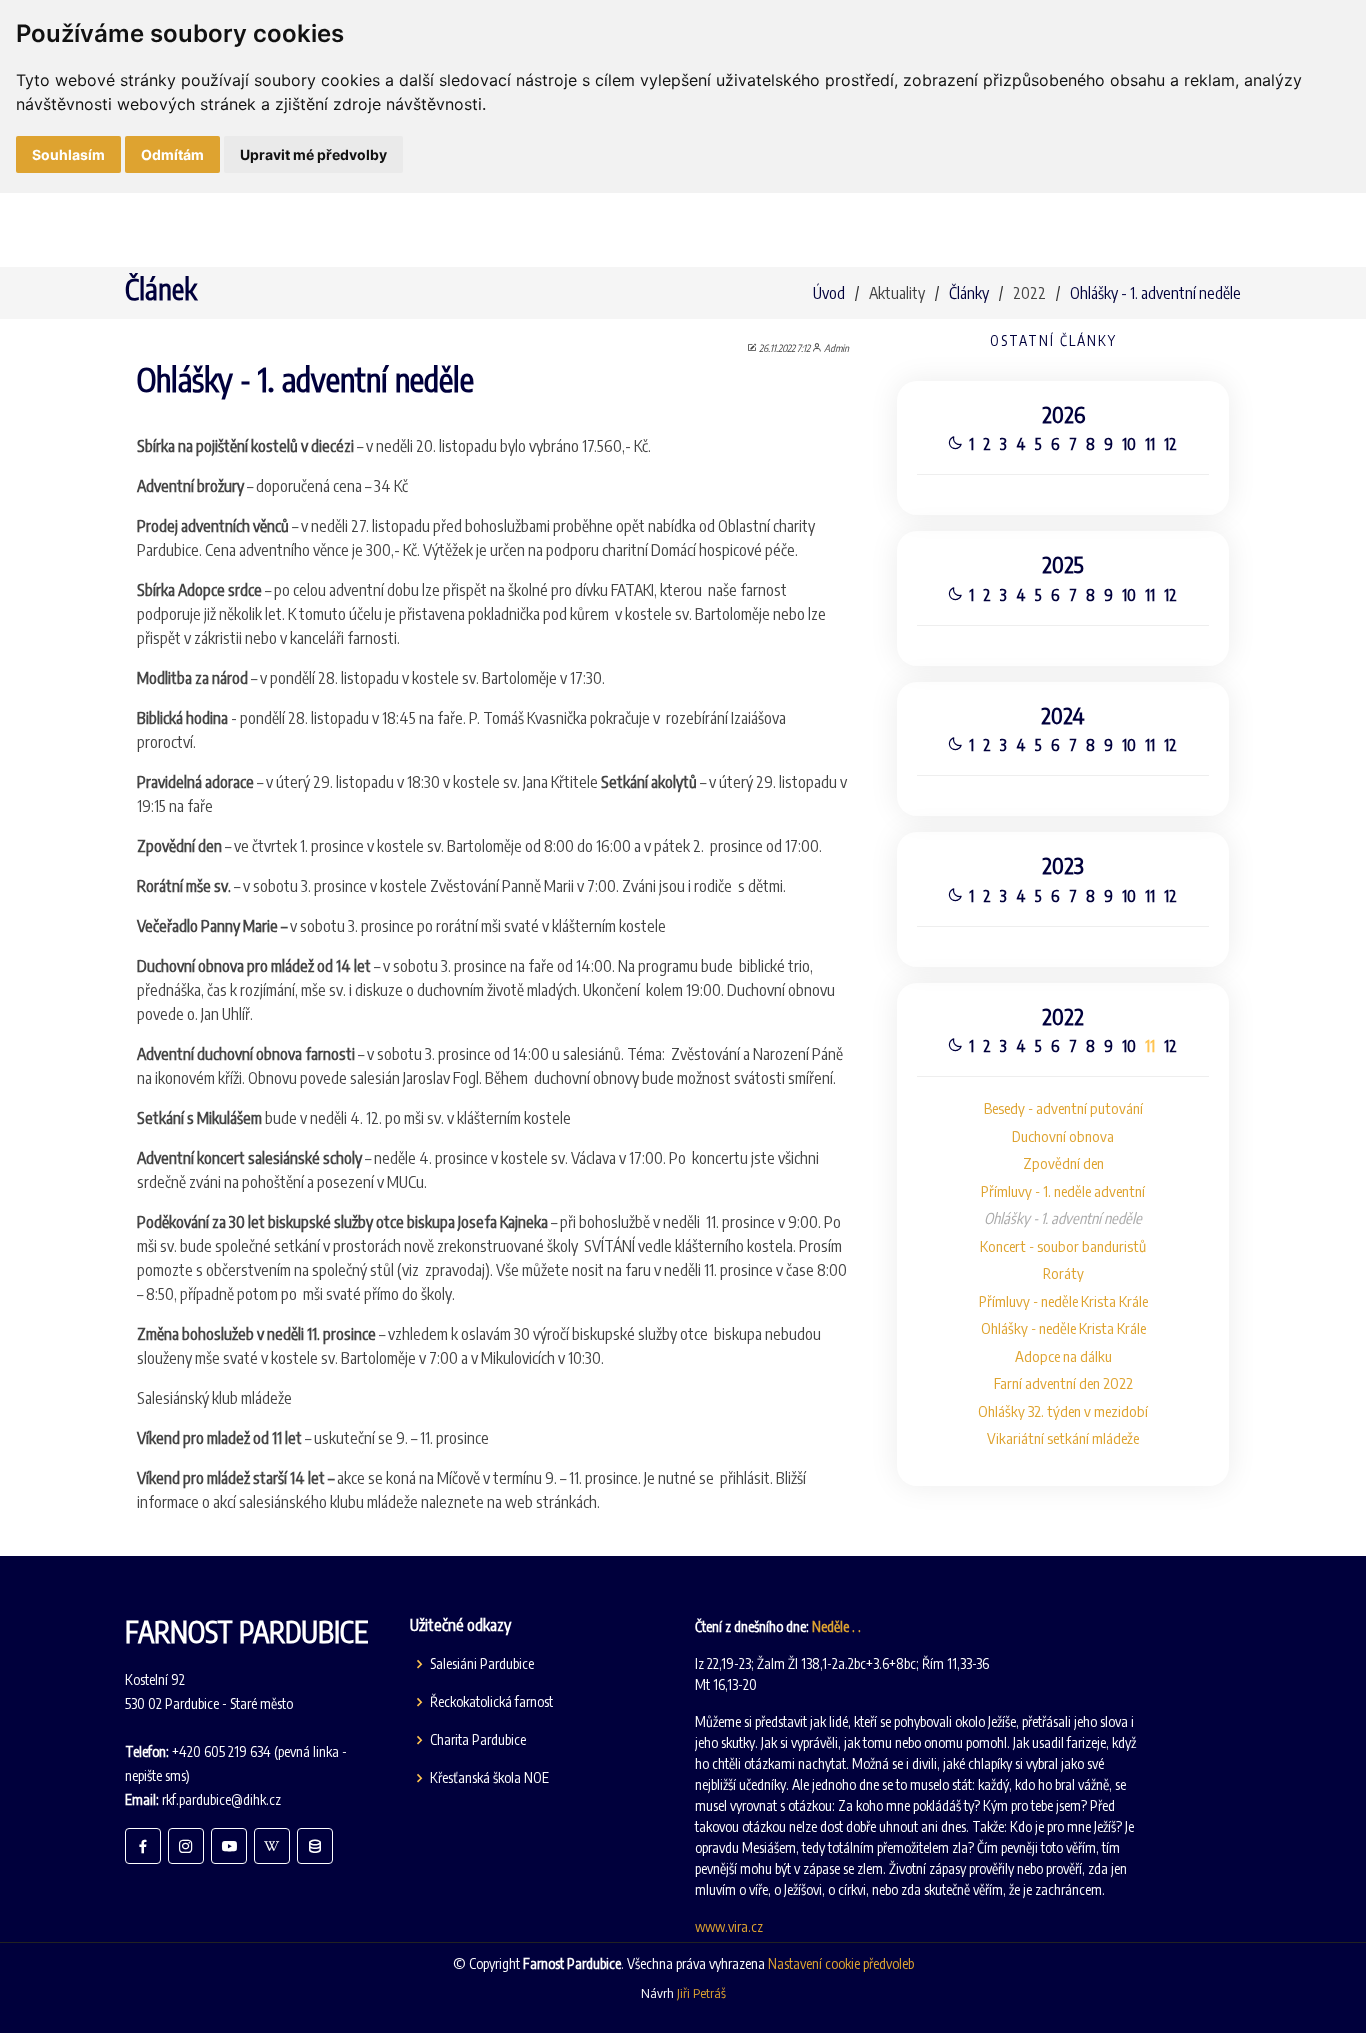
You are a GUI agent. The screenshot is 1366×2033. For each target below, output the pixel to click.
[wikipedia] (272, 1846)
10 (1129, 444)
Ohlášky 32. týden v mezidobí (1063, 1411)
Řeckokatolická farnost (491, 1702)
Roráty (1063, 1273)
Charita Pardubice (478, 1740)
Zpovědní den (1063, 1163)
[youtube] (229, 1846)
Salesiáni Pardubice (482, 1664)
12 (1170, 444)
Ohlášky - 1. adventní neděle (1155, 293)
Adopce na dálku (1063, 1356)
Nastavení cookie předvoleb (841, 1963)
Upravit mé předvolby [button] (313, 154)
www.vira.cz (729, 1926)
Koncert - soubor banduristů (1063, 1246)
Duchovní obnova (1063, 1136)
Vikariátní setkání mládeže (1063, 1438)
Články (969, 293)
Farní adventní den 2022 (1063, 1383)
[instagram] (186, 1846)
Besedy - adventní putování (1063, 1108)
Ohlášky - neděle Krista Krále (1063, 1328)
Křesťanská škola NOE (489, 1778)
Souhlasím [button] (68, 154)
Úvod (829, 293)
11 (1150, 444)
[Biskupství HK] (315, 1846)
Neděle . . (836, 1626)
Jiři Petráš (701, 1993)
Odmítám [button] (172, 154)
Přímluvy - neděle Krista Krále (1063, 1301)
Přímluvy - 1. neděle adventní (1063, 1191)
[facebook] (143, 1846)
